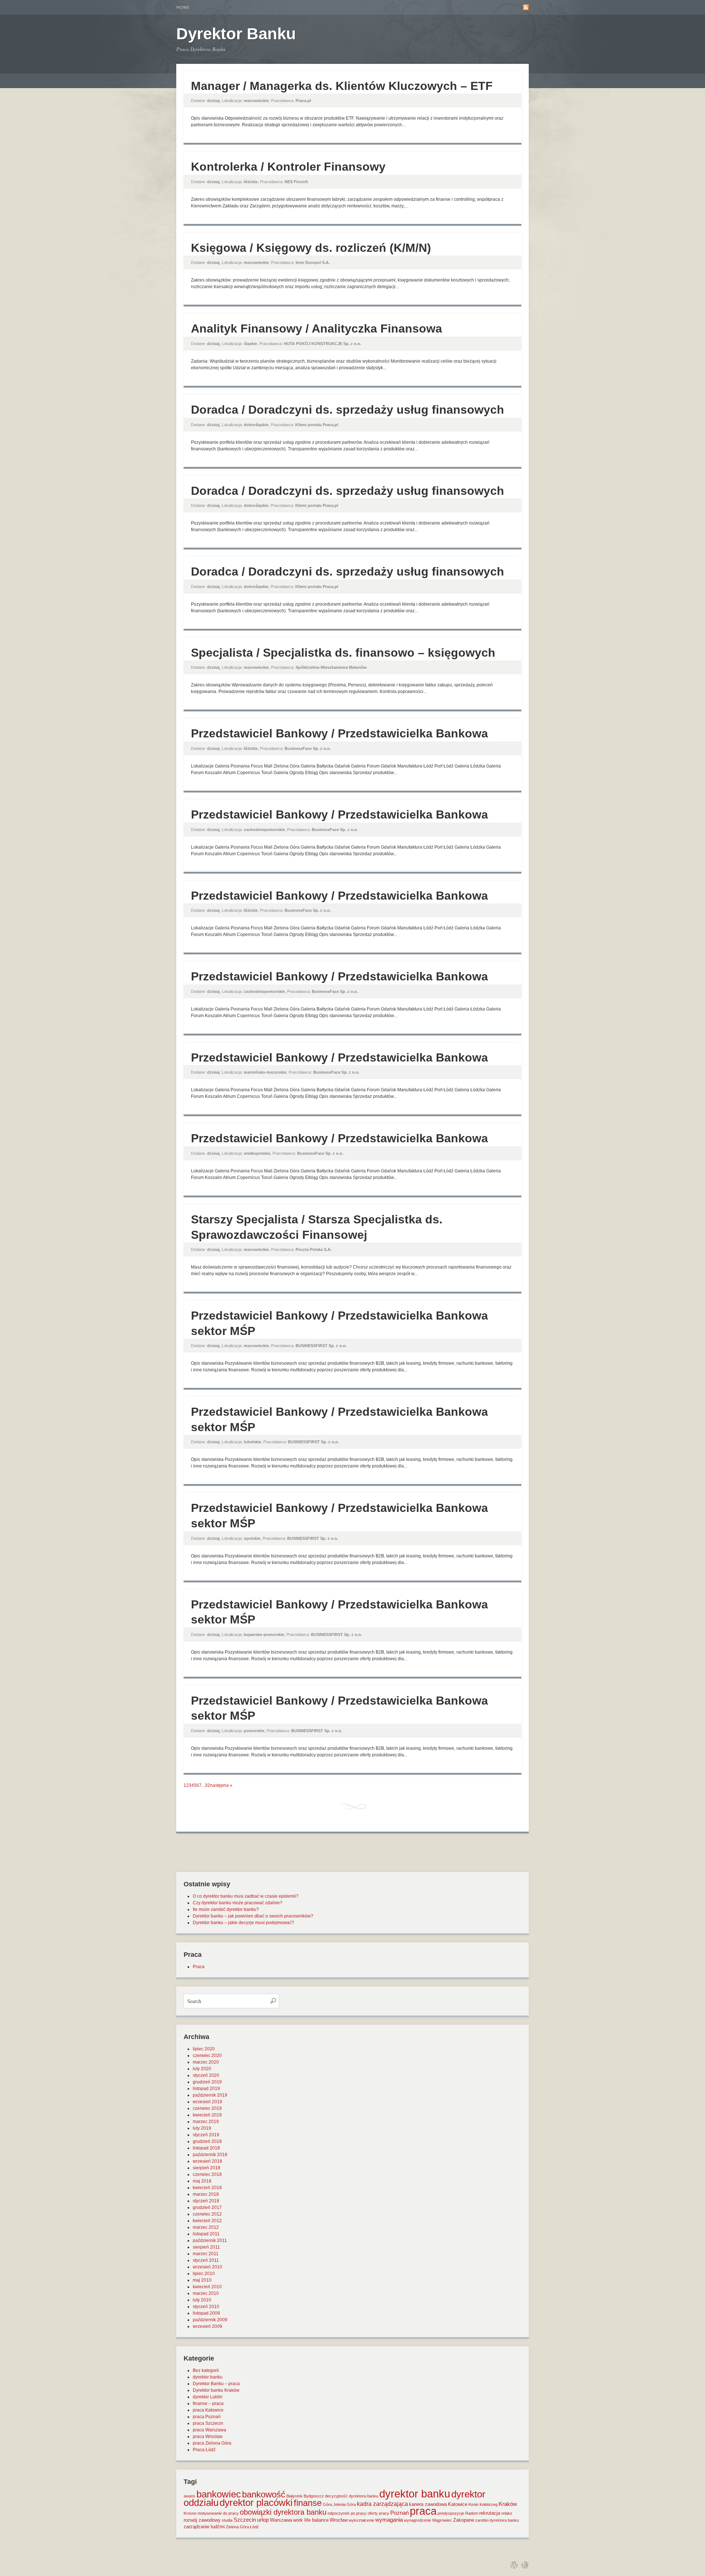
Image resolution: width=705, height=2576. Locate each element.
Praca (199, 1967)
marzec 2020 (206, 2062)
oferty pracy (378, 2513)
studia (227, 2520)
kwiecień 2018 (207, 2188)
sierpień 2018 (207, 2168)
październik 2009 (210, 2320)
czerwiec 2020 (207, 2056)
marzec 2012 (206, 2227)
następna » (221, 1785)
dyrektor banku (208, 2377)
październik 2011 (210, 2241)
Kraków (508, 2504)
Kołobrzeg (489, 2504)
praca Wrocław (208, 2437)
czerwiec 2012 (207, 2214)
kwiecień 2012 (207, 2221)
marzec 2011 (206, 2254)
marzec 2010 (206, 2293)
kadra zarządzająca (382, 2504)
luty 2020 (202, 2069)
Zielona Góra (237, 2527)
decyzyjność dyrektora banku (352, 2496)
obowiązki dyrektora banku (283, 2512)
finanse (308, 2503)
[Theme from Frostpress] (525, 2565)
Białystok (294, 2496)
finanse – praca (208, 2403)
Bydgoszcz (314, 2496)
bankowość (264, 2494)
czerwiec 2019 (207, 2108)
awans (189, 2496)
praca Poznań (207, 2417)
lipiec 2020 (204, 2049)
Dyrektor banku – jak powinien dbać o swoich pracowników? (253, 1916)
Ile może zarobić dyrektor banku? (226, 1909)
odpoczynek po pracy (347, 2513)
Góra (327, 2504)
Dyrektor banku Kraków (216, 2390)
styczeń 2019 (206, 2135)
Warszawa (281, 2520)
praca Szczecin (208, 2423)
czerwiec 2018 (207, 2174)
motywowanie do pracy (218, 2513)
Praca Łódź (204, 2450)
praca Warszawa (209, 2430)
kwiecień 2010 (207, 2287)
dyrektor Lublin (208, 2397)
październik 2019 (210, 2095)
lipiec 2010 (204, 2274)
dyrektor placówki (256, 2503)
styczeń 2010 (206, 2307)
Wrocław (339, 2520)
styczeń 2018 (206, 2201)
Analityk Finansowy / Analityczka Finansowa (317, 329)
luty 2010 (202, 2300)
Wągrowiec (442, 2520)
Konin (473, 2504)
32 (207, 1785)
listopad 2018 (206, 2148)
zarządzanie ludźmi (204, 2527)
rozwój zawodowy (202, 2520)
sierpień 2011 (206, 2247)
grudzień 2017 (207, 2207)
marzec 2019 (206, 2122)
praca (423, 2511)
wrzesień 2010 (207, 2267)
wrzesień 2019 (207, 2102)
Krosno (190, 2513)
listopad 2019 (206, 2089)
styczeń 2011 (206, 2260)
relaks (507, 2513)
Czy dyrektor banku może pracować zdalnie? (238, 1903)
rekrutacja (490, 2513)
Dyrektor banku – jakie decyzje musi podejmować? (243, 1923)
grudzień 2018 (207, 2141)
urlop (263, 2520)
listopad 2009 (206, 2313)
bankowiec (219, 2494)
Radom (472, 2513)
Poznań (399, 2513)
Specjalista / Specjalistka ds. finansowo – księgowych (343, 653)
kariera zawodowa (428, 2504)
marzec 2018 (206, 2194)
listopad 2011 (206, 2234)
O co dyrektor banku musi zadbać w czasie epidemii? (246, 1896)
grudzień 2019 (207, 2082)
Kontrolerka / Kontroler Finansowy (288, 167)
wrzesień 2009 (207, 2326)
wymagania (389, 2520)
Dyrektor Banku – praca (216, 2384)
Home (183, 7)
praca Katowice (208, 2410)
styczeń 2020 (206, 2075)
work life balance (311, 2520)
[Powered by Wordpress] (514, 2565)
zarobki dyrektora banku (497, 2520)
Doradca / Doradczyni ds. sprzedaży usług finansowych (348, 410)
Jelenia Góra (344, 2504)
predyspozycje (451, 2513)
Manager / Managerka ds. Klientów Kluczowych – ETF (342, 86)
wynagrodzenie (417, 2520)
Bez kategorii (206, 2370)
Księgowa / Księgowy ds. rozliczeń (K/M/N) (311, 248)
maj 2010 (202, 2280)
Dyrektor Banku (236, 34)
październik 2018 (210, 2155)
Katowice (458, 2504)
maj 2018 (202, 2181)
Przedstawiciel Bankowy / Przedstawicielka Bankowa (339, 733)
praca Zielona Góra (212, 2443)
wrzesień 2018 (207, 2161)
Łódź (254, 2527)
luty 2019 (202, 2128)
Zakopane (464, 2520)
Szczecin (245, 2520)
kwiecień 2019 (207, 2115)
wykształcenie (361, 2520)
